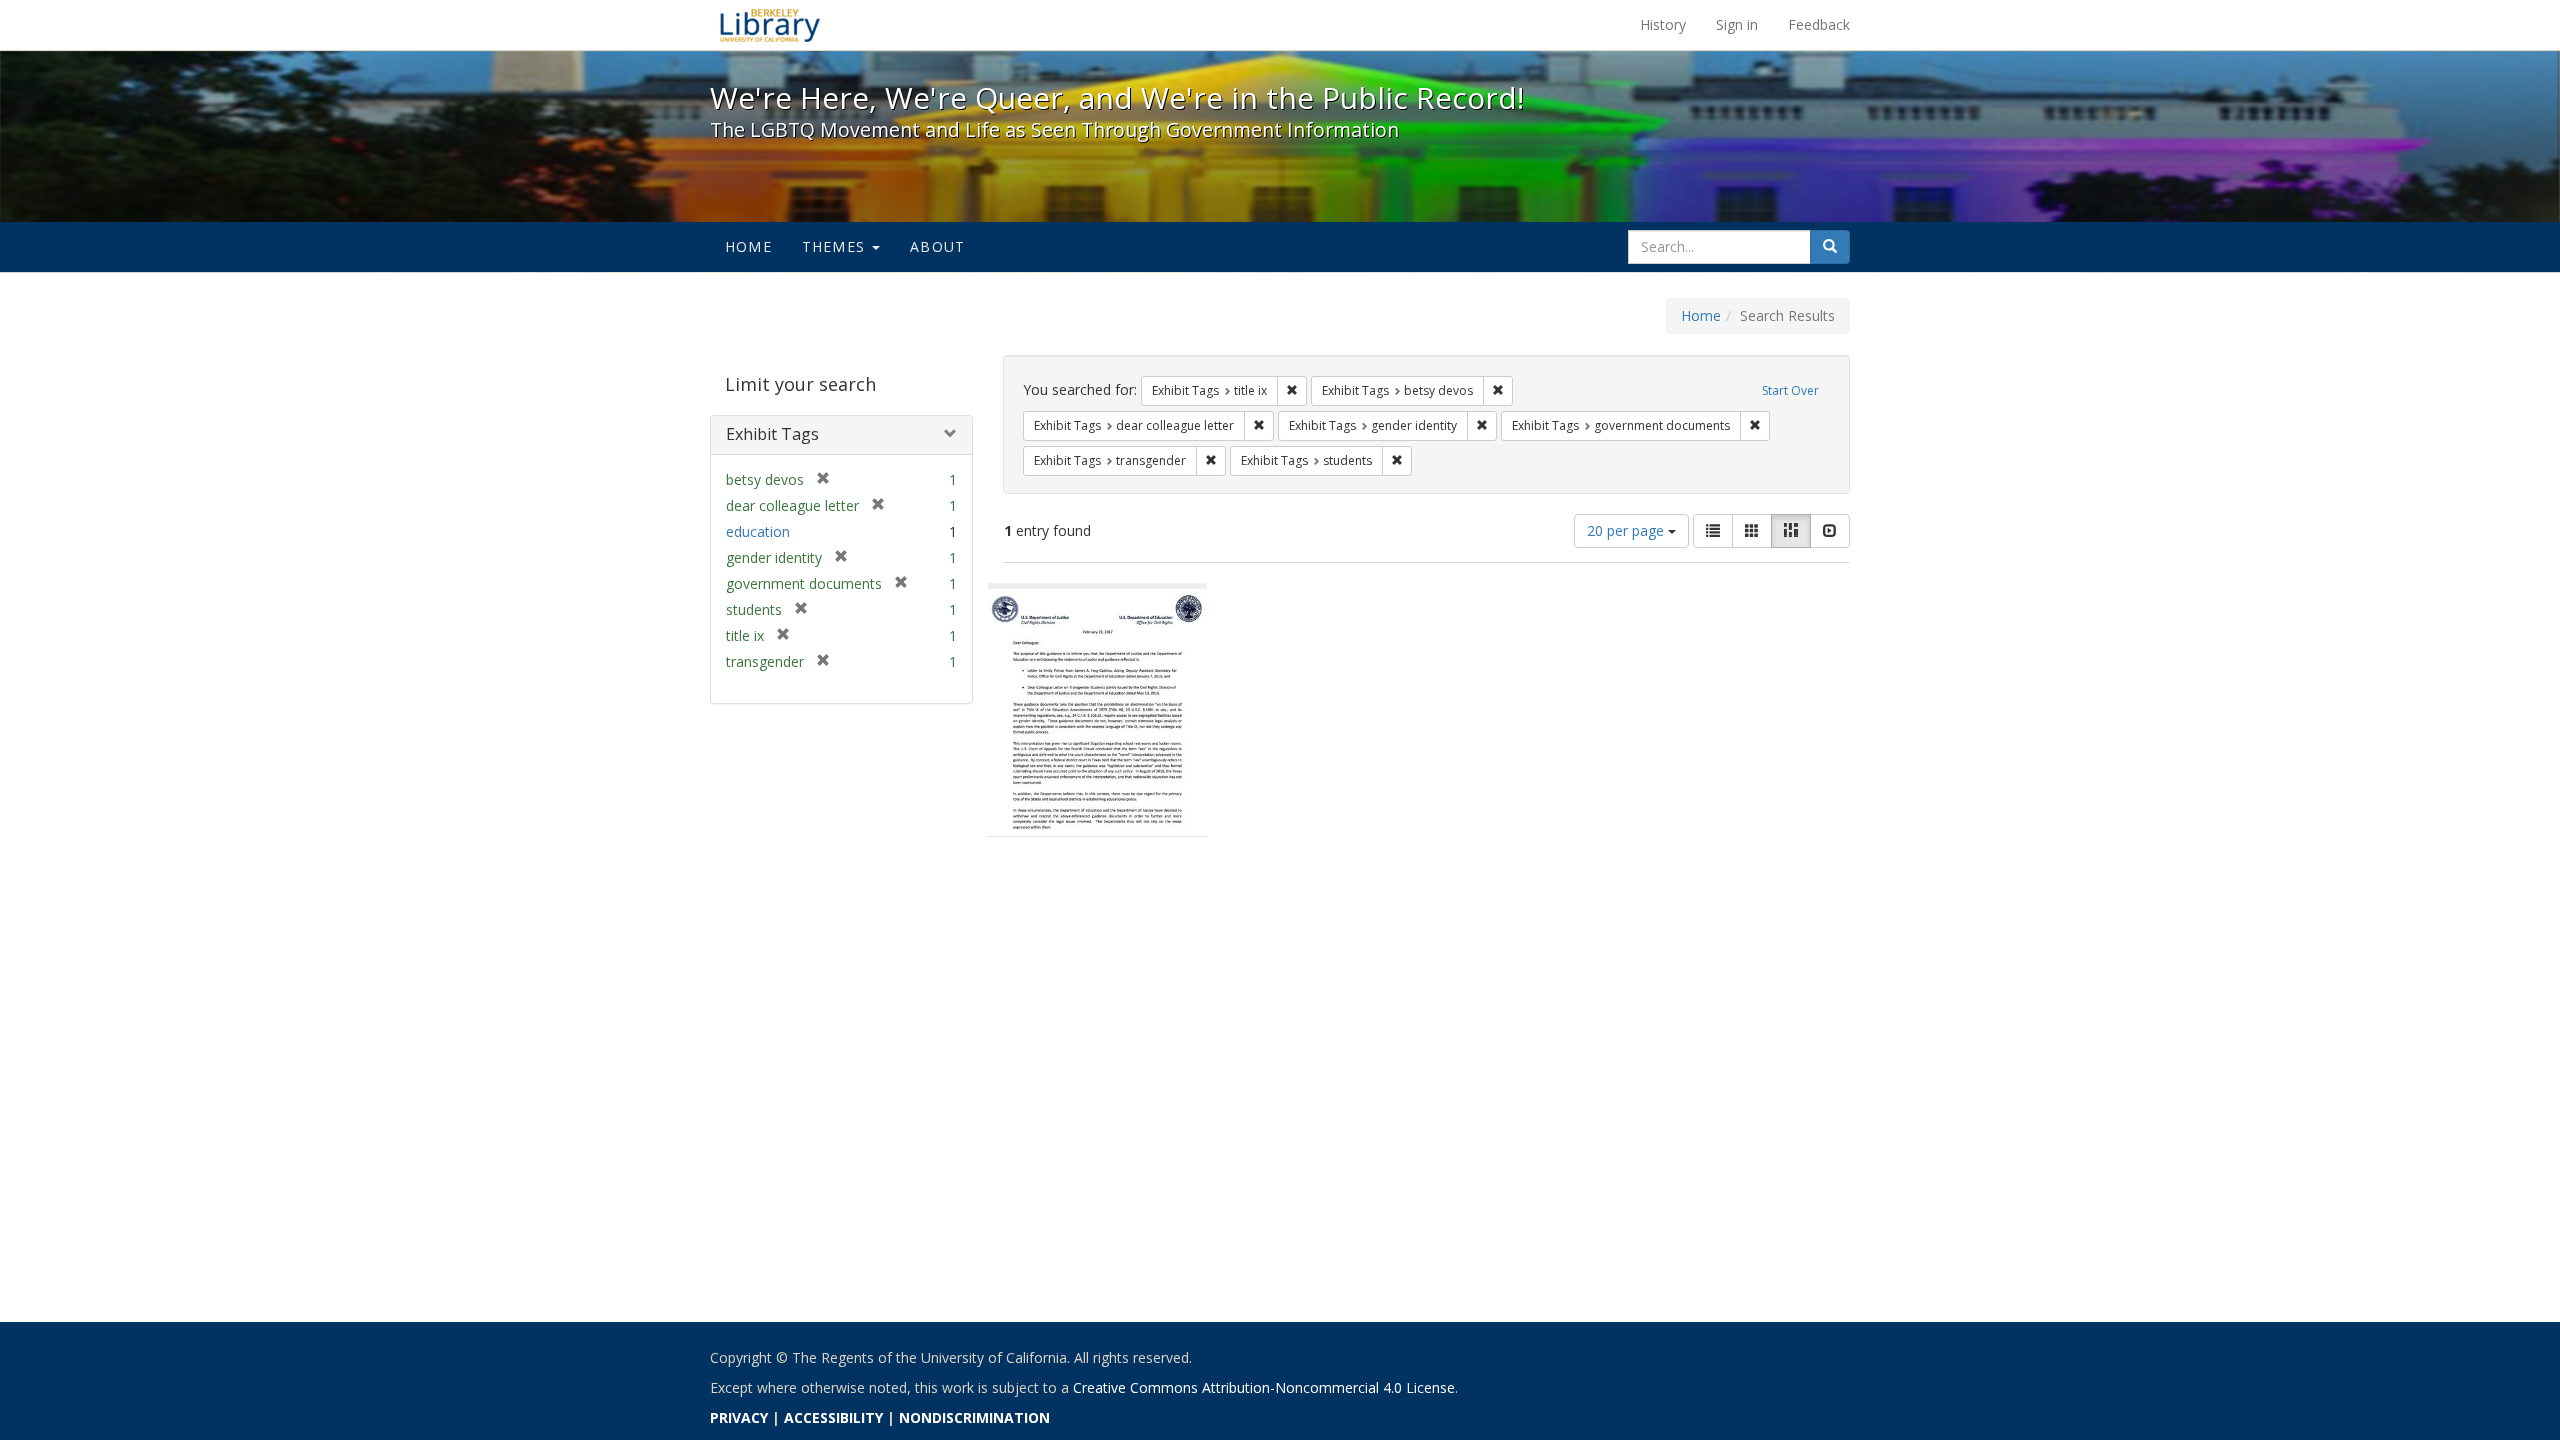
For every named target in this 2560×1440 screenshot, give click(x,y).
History (1663, 24)
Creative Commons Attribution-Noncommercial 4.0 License (1264, 1387)
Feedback (1819, 24)
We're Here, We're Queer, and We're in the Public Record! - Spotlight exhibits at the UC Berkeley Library (770, 25)
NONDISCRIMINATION (974, 1417)
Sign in (1737, 24)
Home (748, 246)
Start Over (1790, 390)
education (758, 531)
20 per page (1627, 530)
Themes (836, 246)
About (937, 246)
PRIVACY (739, 1417)
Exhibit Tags (772, 434)
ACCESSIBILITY (833, 1417)
